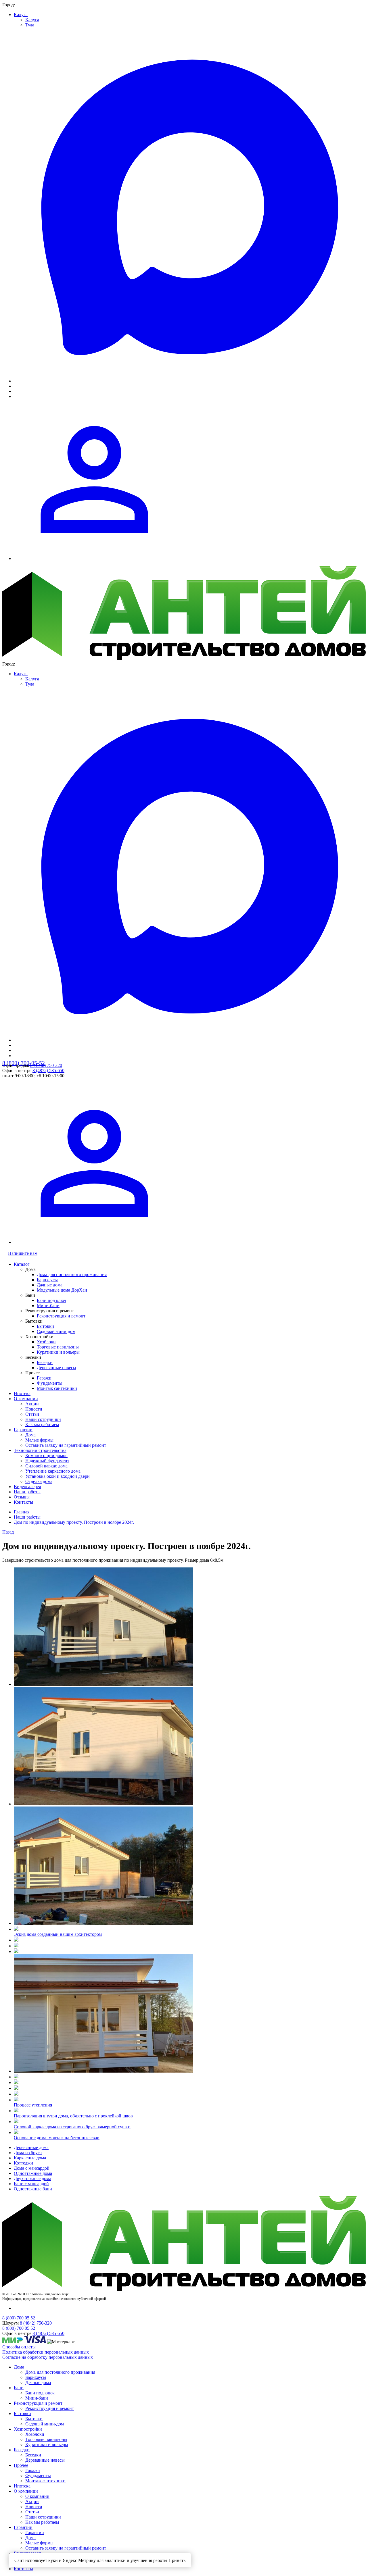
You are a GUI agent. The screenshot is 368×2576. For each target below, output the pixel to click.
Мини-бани (48, 1306)
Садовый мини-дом (56, 1331)
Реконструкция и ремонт (61, 1316)
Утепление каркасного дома (53, 1471)
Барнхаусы (47, 1280)
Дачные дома (50, 1285)
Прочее (21, 2465)
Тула (30, 25)
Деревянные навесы (56, 1368)
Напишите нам (23, 1253)
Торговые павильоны (58, 1347)
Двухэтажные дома (32, 2178)
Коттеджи (23, 2163)
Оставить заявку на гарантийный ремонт (66, 1445)
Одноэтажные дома (33, 2173)
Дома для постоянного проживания (72, 1274)
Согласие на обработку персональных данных (48, 2357)
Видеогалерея (27, 1487)
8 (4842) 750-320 (46, 1065)
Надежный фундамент (47, 1461)
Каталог (22, 1264)
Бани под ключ (51, 1300)
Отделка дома (39, 1481)
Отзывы (22, 1497)
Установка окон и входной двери (57, 1476)
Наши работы (27, 1492)
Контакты (23, 1502)
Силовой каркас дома (46, 1466)
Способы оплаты (19, 2347)
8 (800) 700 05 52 (19, 2318)
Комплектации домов (46, 1456)
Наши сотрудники (43, 1419)
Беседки (45, 1362)
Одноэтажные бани (33, 2189)
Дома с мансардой (32, 2168)
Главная (22, 1512)
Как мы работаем (42, 1424)
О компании (26, 1399)
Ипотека (22, 1393)
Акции (32, 1404)
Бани (19, 2388)
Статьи (32, 1414)
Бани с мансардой (31, 2184)
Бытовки (45, 1326)
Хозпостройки (28, 2429)
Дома (30, 1435)
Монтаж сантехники (57, 1388)
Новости (34, 1409)
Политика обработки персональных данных (46, 2352)
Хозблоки (46, 1342)
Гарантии (23, 1430)
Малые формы (39, 1440)
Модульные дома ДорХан (62, 1290)
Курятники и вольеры (58, 1352)
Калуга (21, 15)
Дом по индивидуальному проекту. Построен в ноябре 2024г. (74, 1522)
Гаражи (44, 1378)
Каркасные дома (30, 2158)
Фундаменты (50, 1383)
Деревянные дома (31, 2147)
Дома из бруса (28, 2153)
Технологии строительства (40, 1450)
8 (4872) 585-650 (48, 1070)
